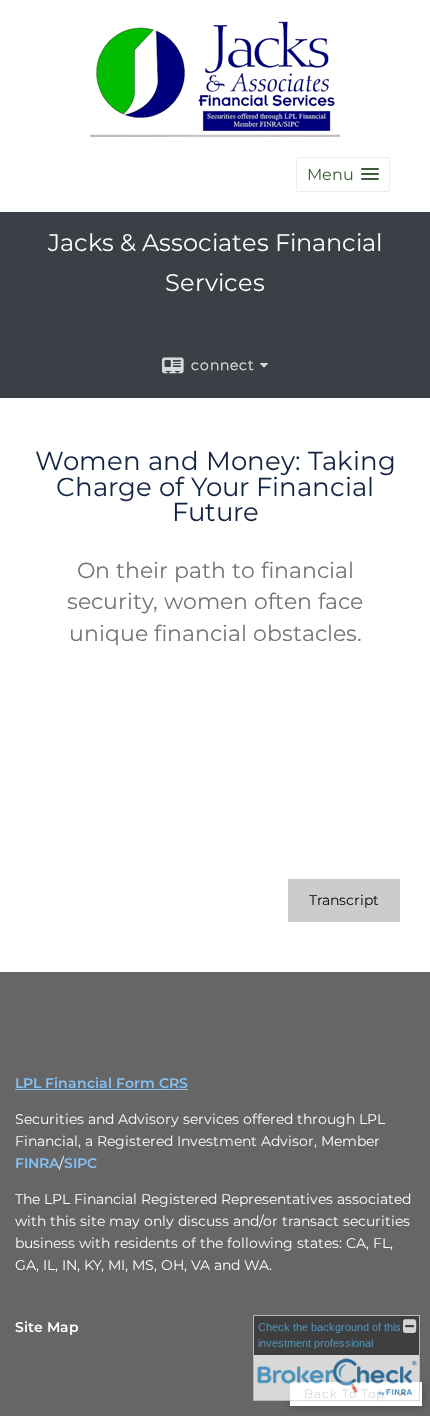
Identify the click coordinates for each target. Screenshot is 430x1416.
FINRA (37, 1163)
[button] (343, 174)
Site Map (47, 1327)
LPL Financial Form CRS (101, 1083)
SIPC (80, 1163)
